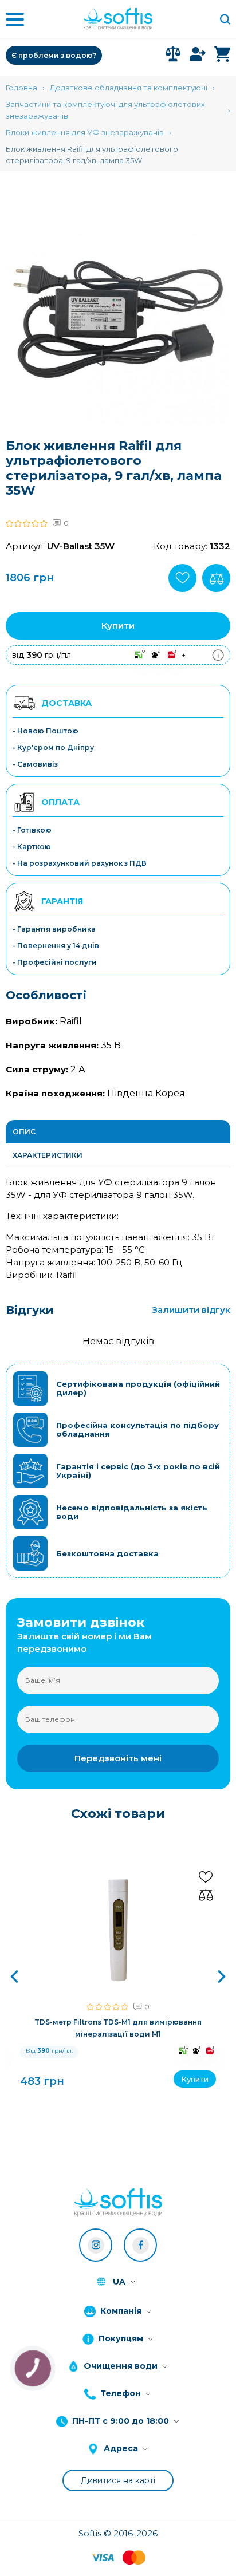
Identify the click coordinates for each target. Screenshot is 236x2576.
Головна (21, 88)
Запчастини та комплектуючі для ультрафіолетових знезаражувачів (105, 110)
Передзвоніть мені (118, 1758)
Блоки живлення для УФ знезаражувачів (85, 132)
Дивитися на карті (118, 2480)
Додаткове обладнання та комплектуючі (129, 88)
